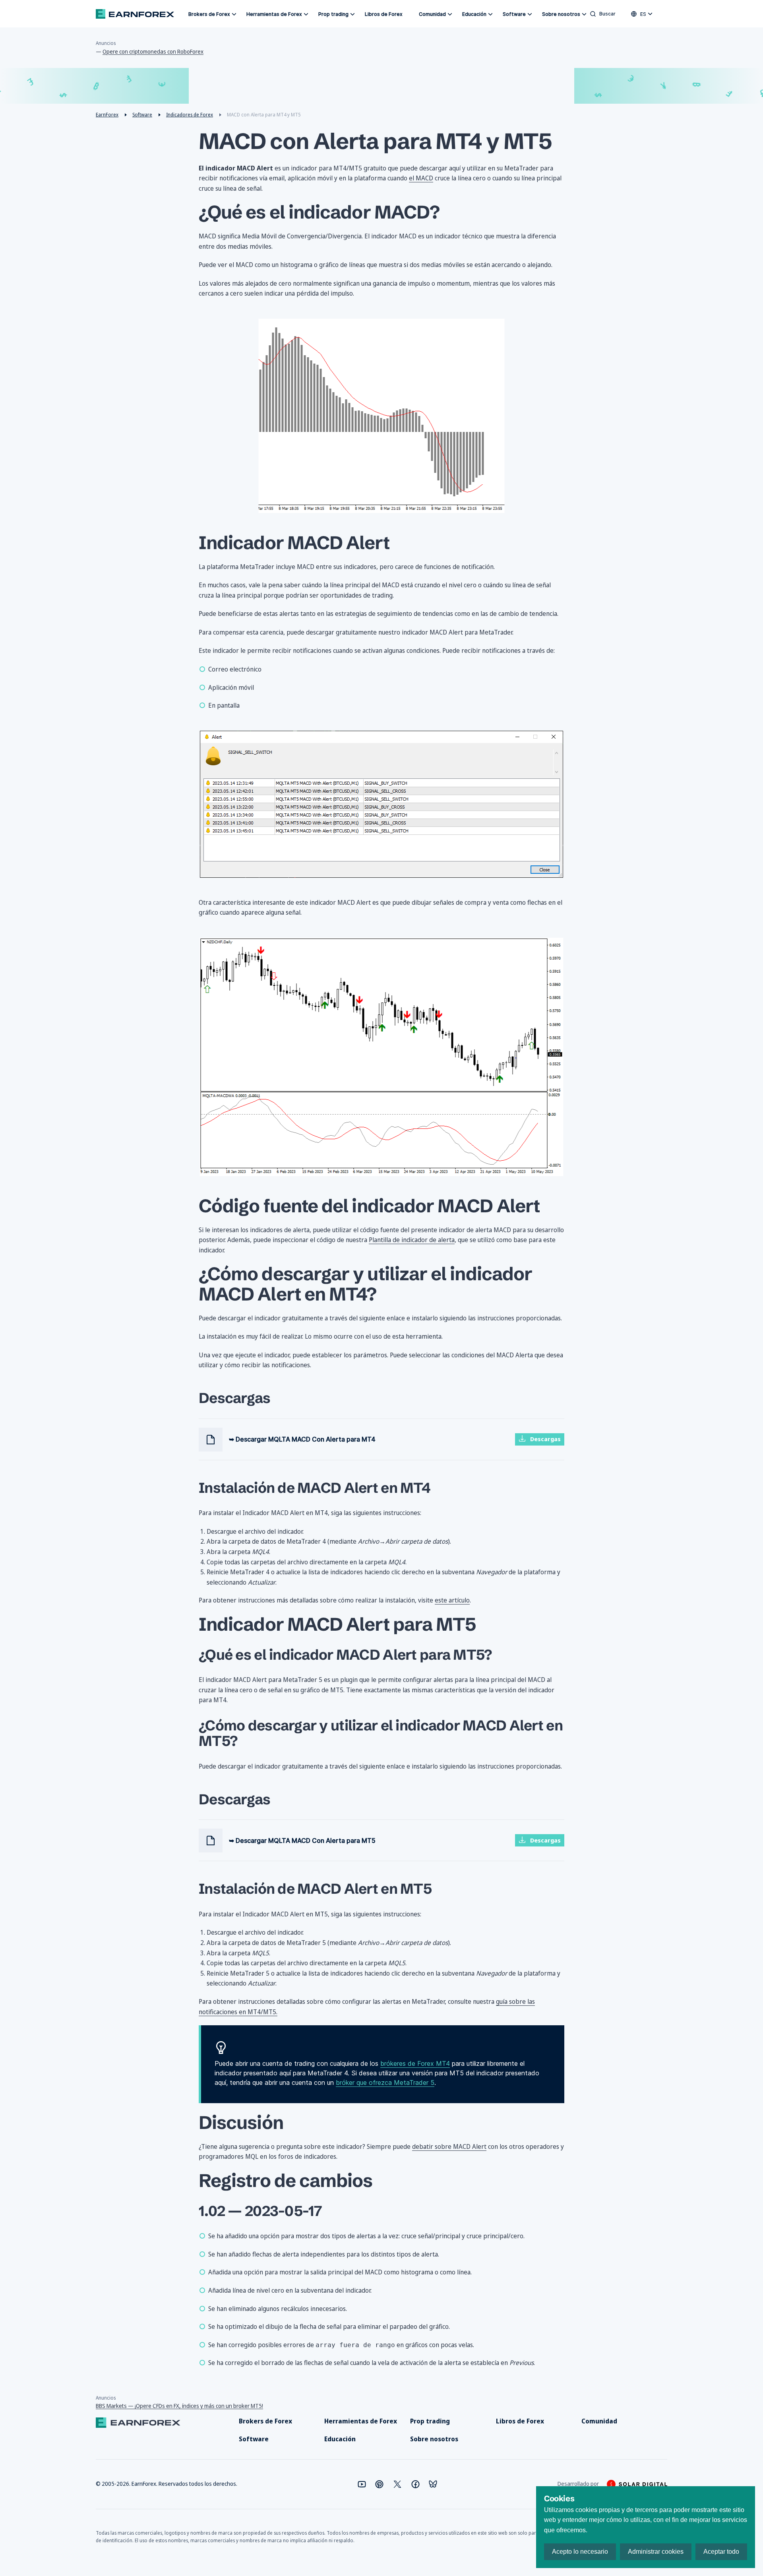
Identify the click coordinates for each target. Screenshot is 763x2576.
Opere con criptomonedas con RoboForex (153, 51)
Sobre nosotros (561, 14)
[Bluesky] (433, 2484)
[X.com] (397, 2484)
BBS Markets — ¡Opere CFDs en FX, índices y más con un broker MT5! (179, 2406)
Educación (474, 14)
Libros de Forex (384, 14)
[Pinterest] (379, 2484)
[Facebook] (415, 2484)
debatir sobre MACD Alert (449, 2146)
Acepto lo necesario (580, 2552)
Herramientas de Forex (274, 14)
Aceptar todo (721, 2552)
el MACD (421, 178)
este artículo (452, 1600)
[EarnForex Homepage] (135, 14)
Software (514, 14)
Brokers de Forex (209, 14)
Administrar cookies (656, 2552)
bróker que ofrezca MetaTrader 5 (385, 2082)
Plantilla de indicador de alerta (412, 1240)
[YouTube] (362, 2484)
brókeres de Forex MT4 (415, 2063)
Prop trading (333, 14)
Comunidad (432, 14)
